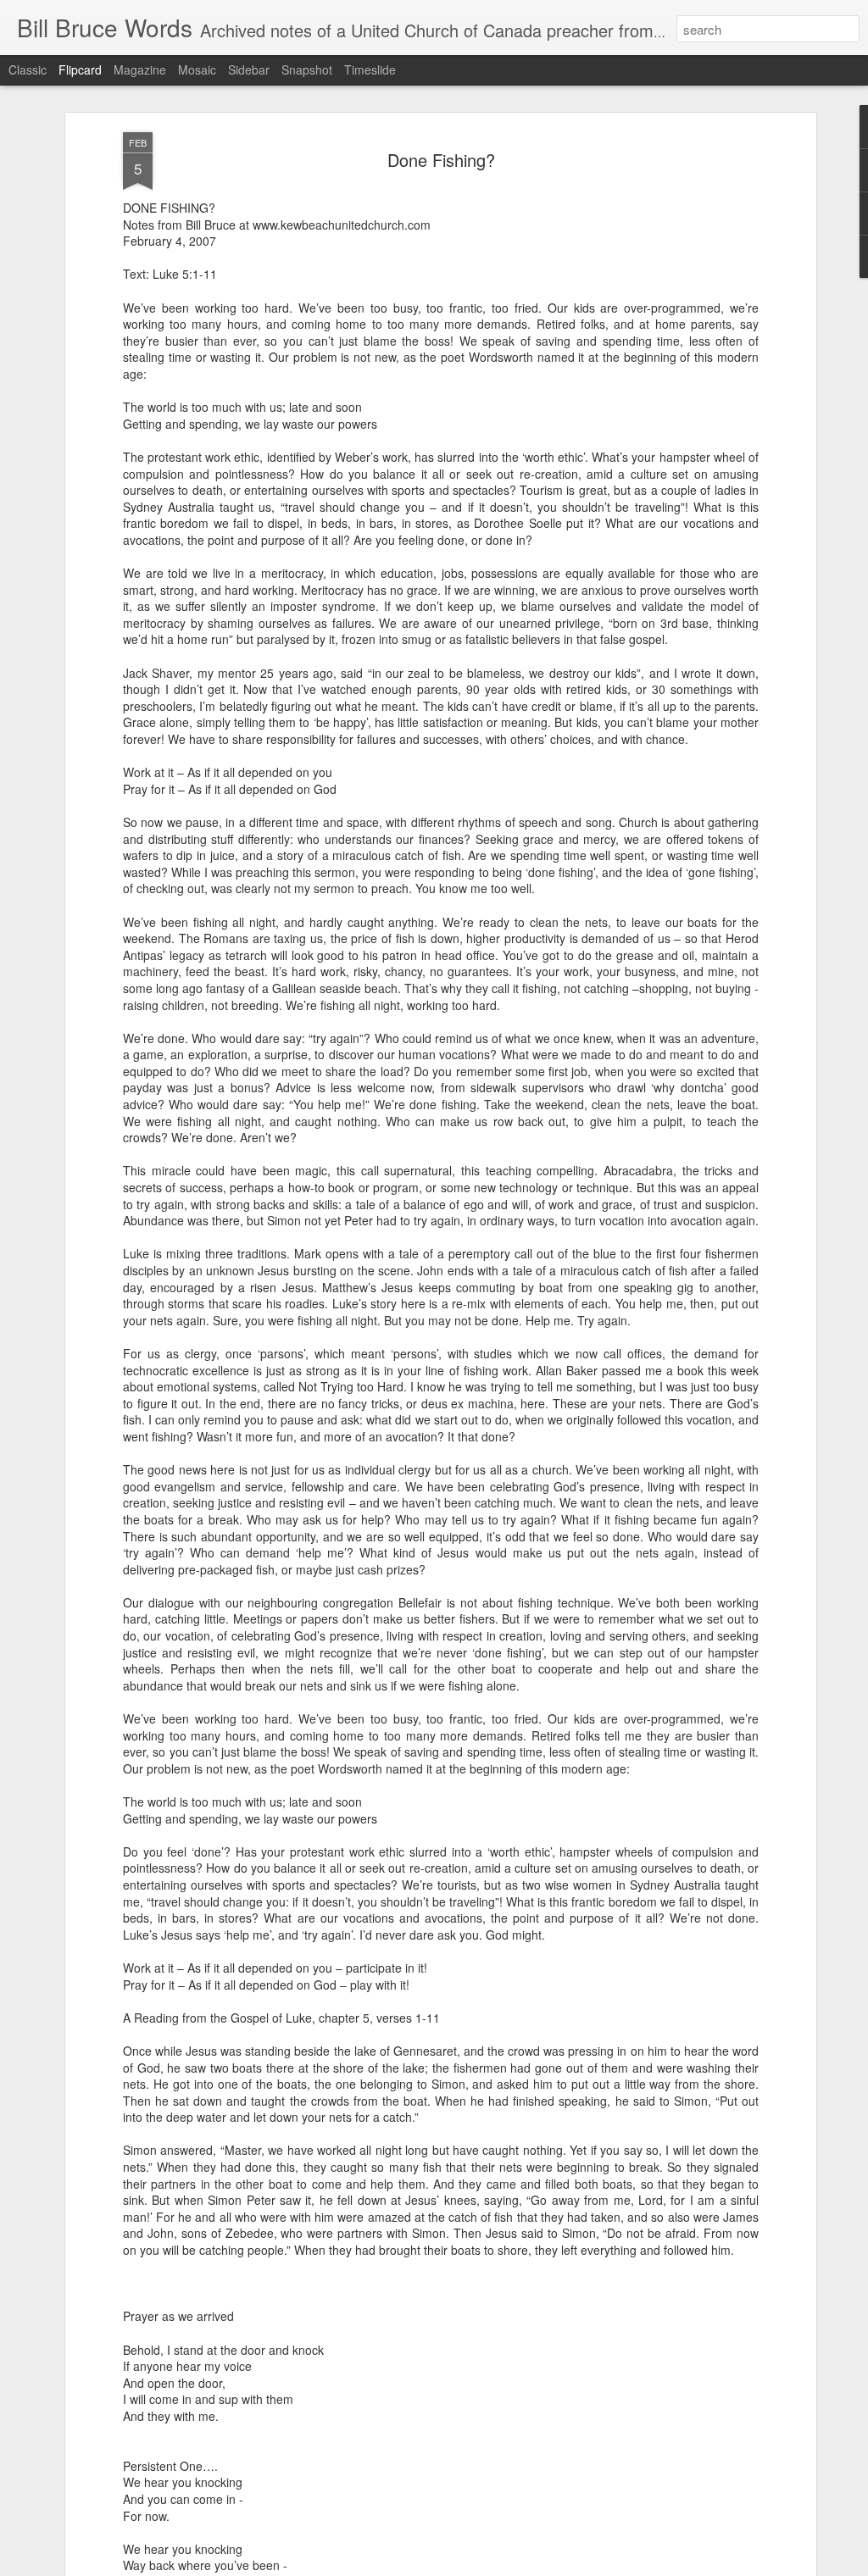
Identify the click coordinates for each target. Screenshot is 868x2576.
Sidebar (249, 69)
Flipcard (80, 69)
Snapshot (307, 69)
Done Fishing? (441, 160)
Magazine (140, 69)
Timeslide (370, 69)
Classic (28, 69)
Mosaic (197, 69)
